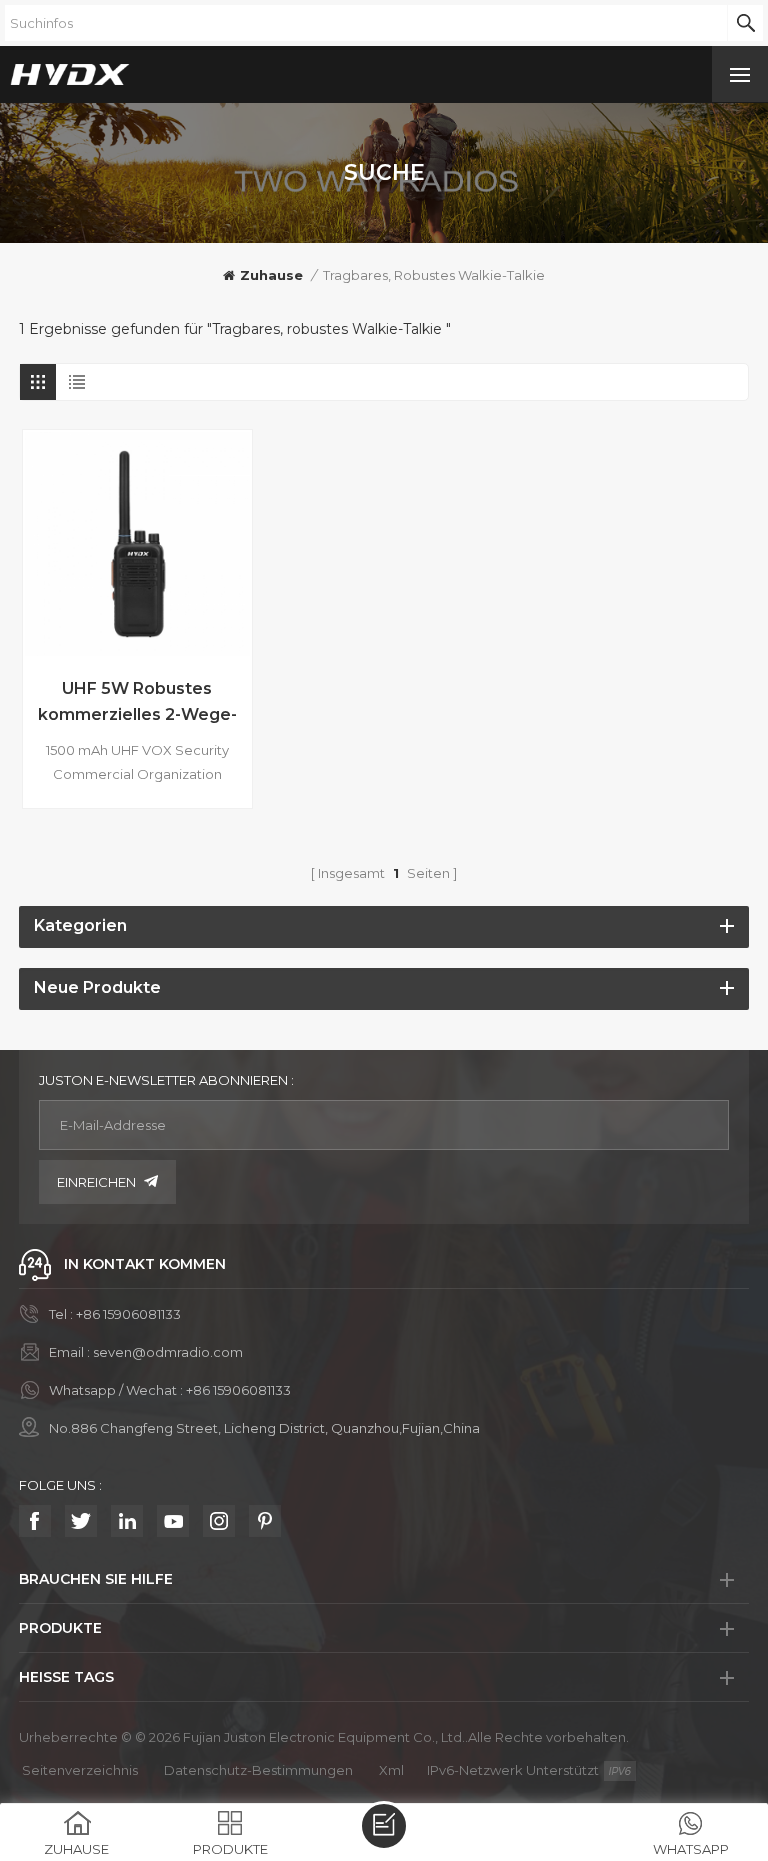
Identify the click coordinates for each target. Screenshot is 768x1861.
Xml (391, 1770)
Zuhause (271, 275)
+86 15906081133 (128, 1314)
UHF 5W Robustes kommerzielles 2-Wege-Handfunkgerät (137, 703)
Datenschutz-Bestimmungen (258, 1770)
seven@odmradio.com (168, 1352)
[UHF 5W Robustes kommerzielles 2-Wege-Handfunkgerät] (137, 544)
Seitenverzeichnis (80, 1770)
